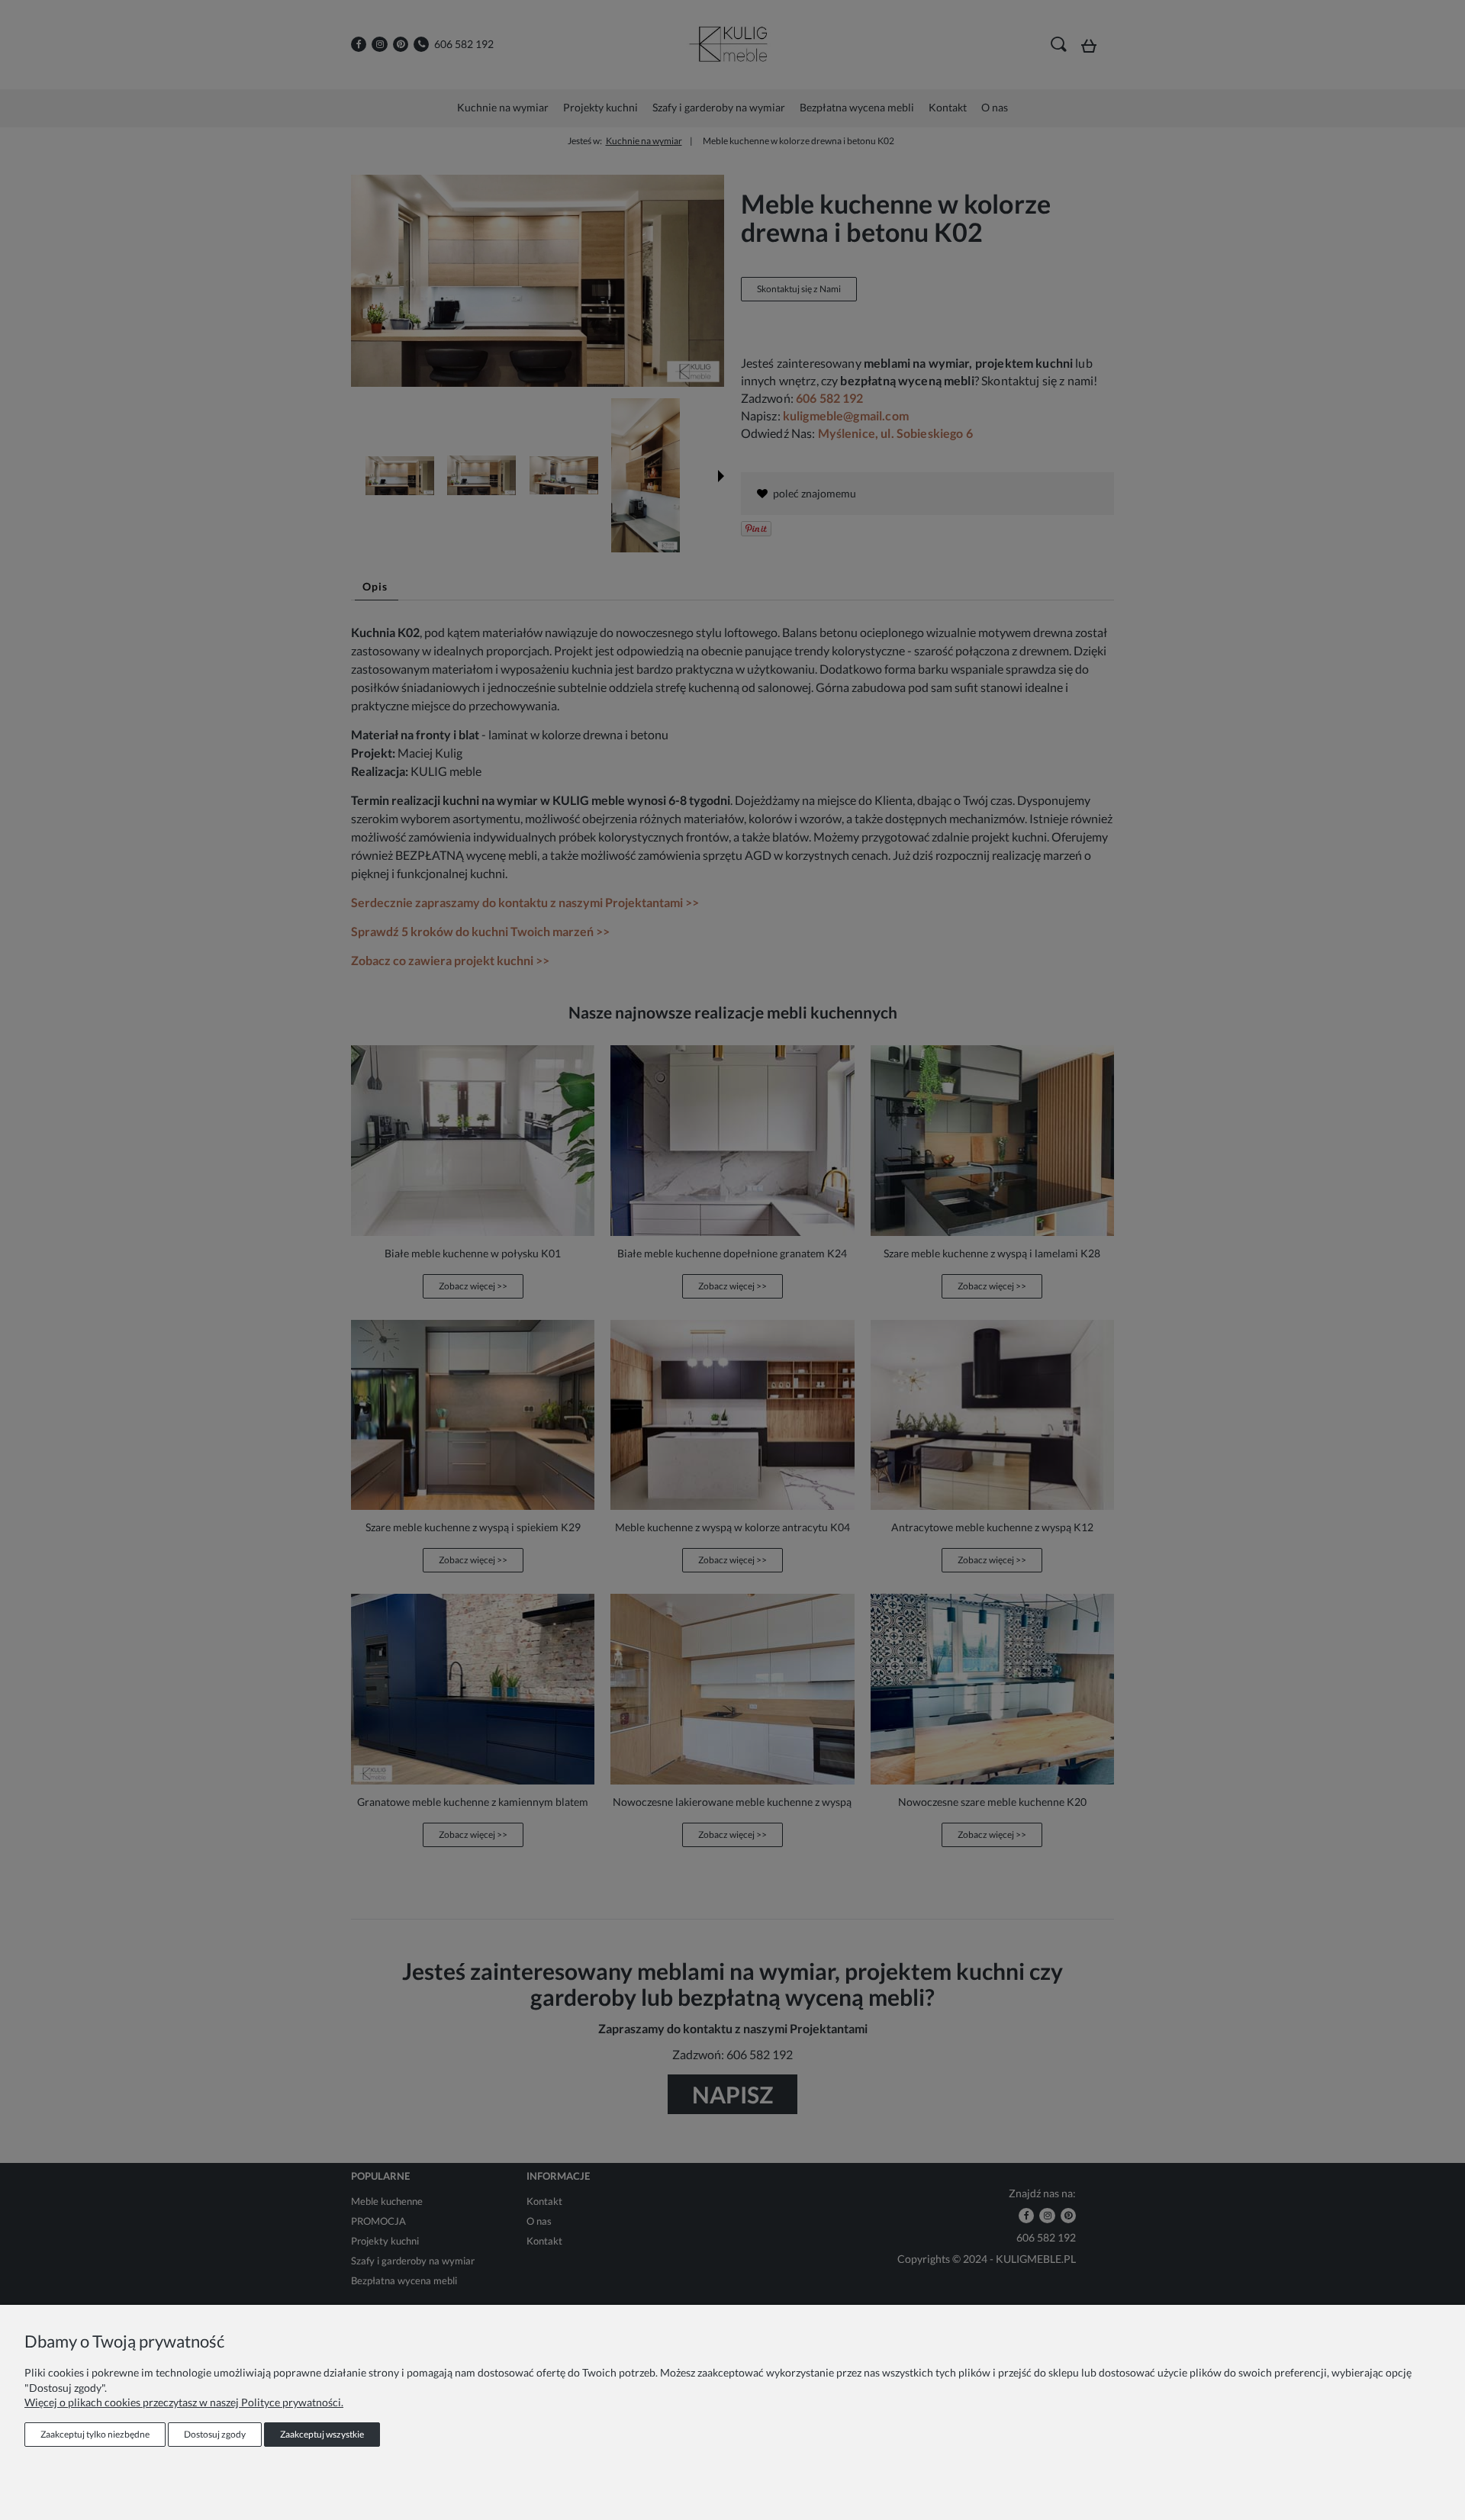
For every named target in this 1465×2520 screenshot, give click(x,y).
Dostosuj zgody (215, 2434)
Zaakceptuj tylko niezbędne (95, 2434)
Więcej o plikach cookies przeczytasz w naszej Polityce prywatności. (184, 2402)
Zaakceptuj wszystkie (322, 2434)
